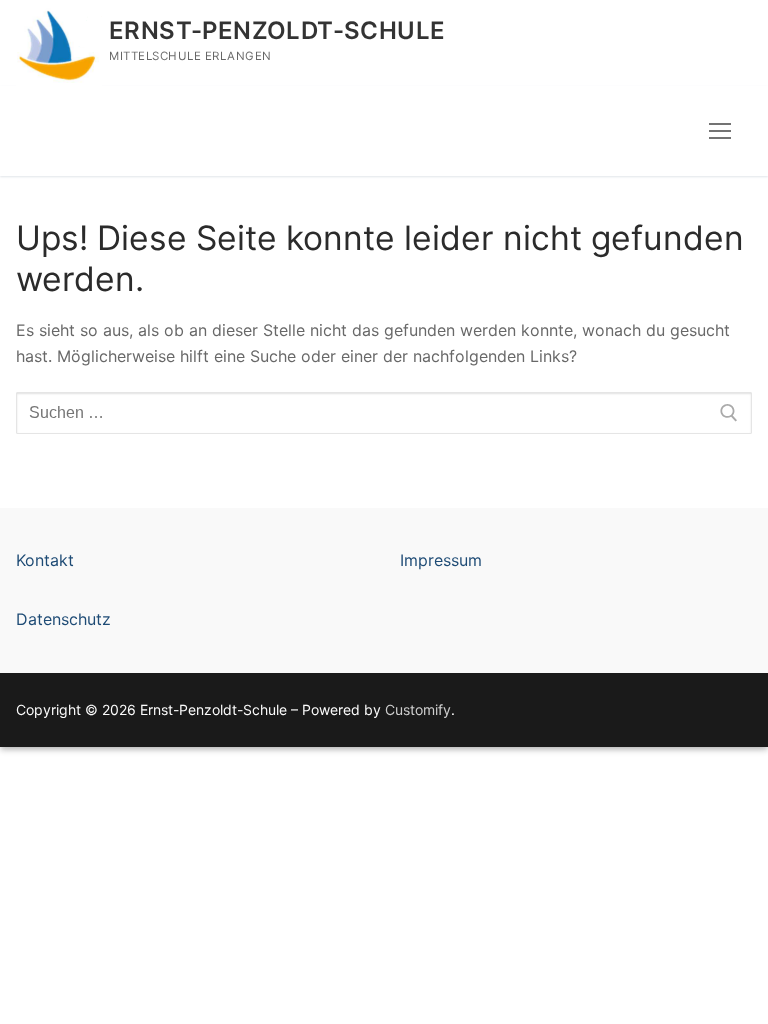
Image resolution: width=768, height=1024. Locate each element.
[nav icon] (720, 131)
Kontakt (45, 560)
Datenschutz (63, 619)
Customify (418, 709)
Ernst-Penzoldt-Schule (277, 30)
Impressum (441, 560)
